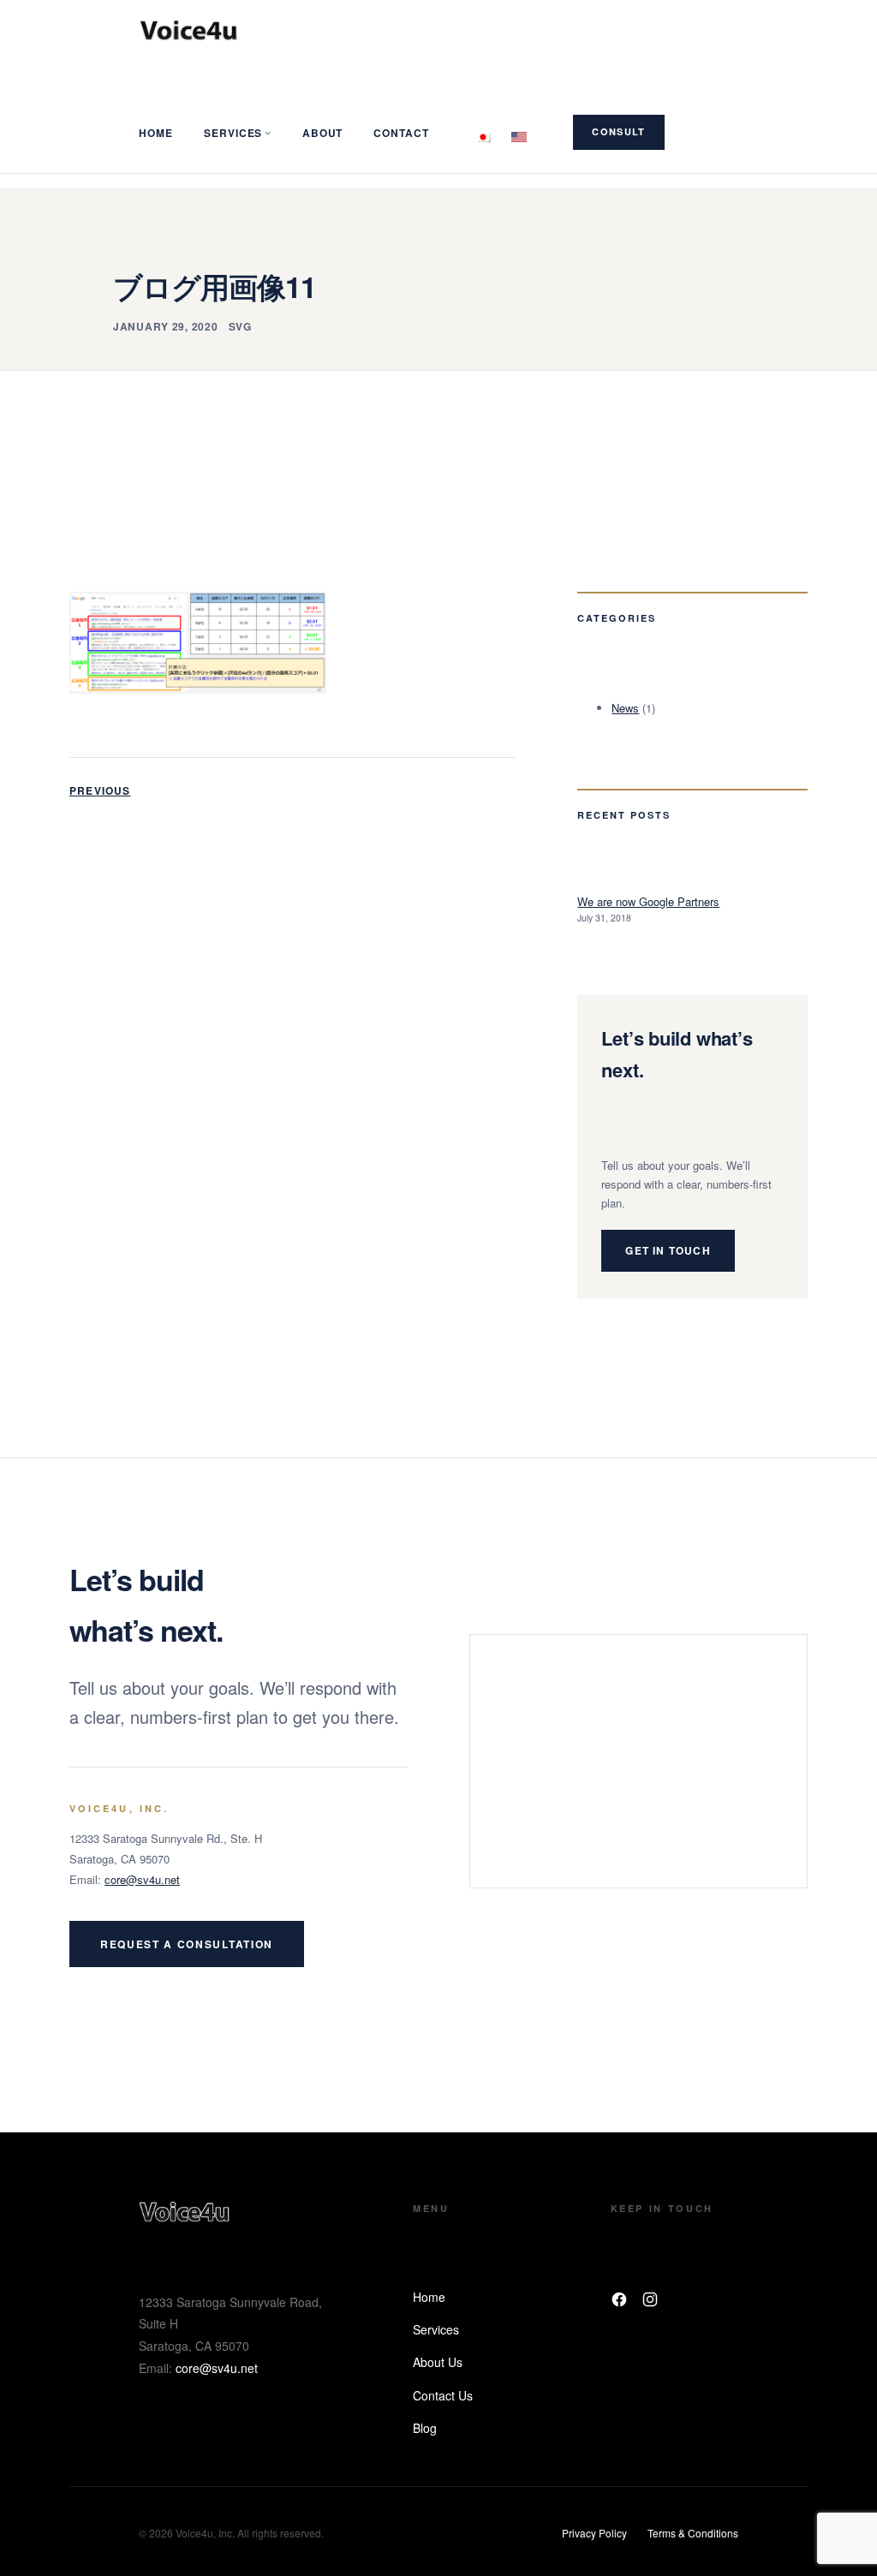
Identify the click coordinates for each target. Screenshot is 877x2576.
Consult (618, 131)
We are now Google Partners (648, 901)
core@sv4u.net (142, 1879)
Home (429, 2297)
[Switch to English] (519, 132)
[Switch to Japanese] (483, 132)
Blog (425, 2428)
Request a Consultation (187, 1944)
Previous (100, 790)
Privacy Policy (594, 2533)
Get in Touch (668, 1250)
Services (436, 2329)
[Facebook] (619, 2299)
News (625, 708)
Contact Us (443, 2395)
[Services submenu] (268, 132)
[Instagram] (650, 2299)
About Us (438, 2362)
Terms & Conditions (693, 2533)
